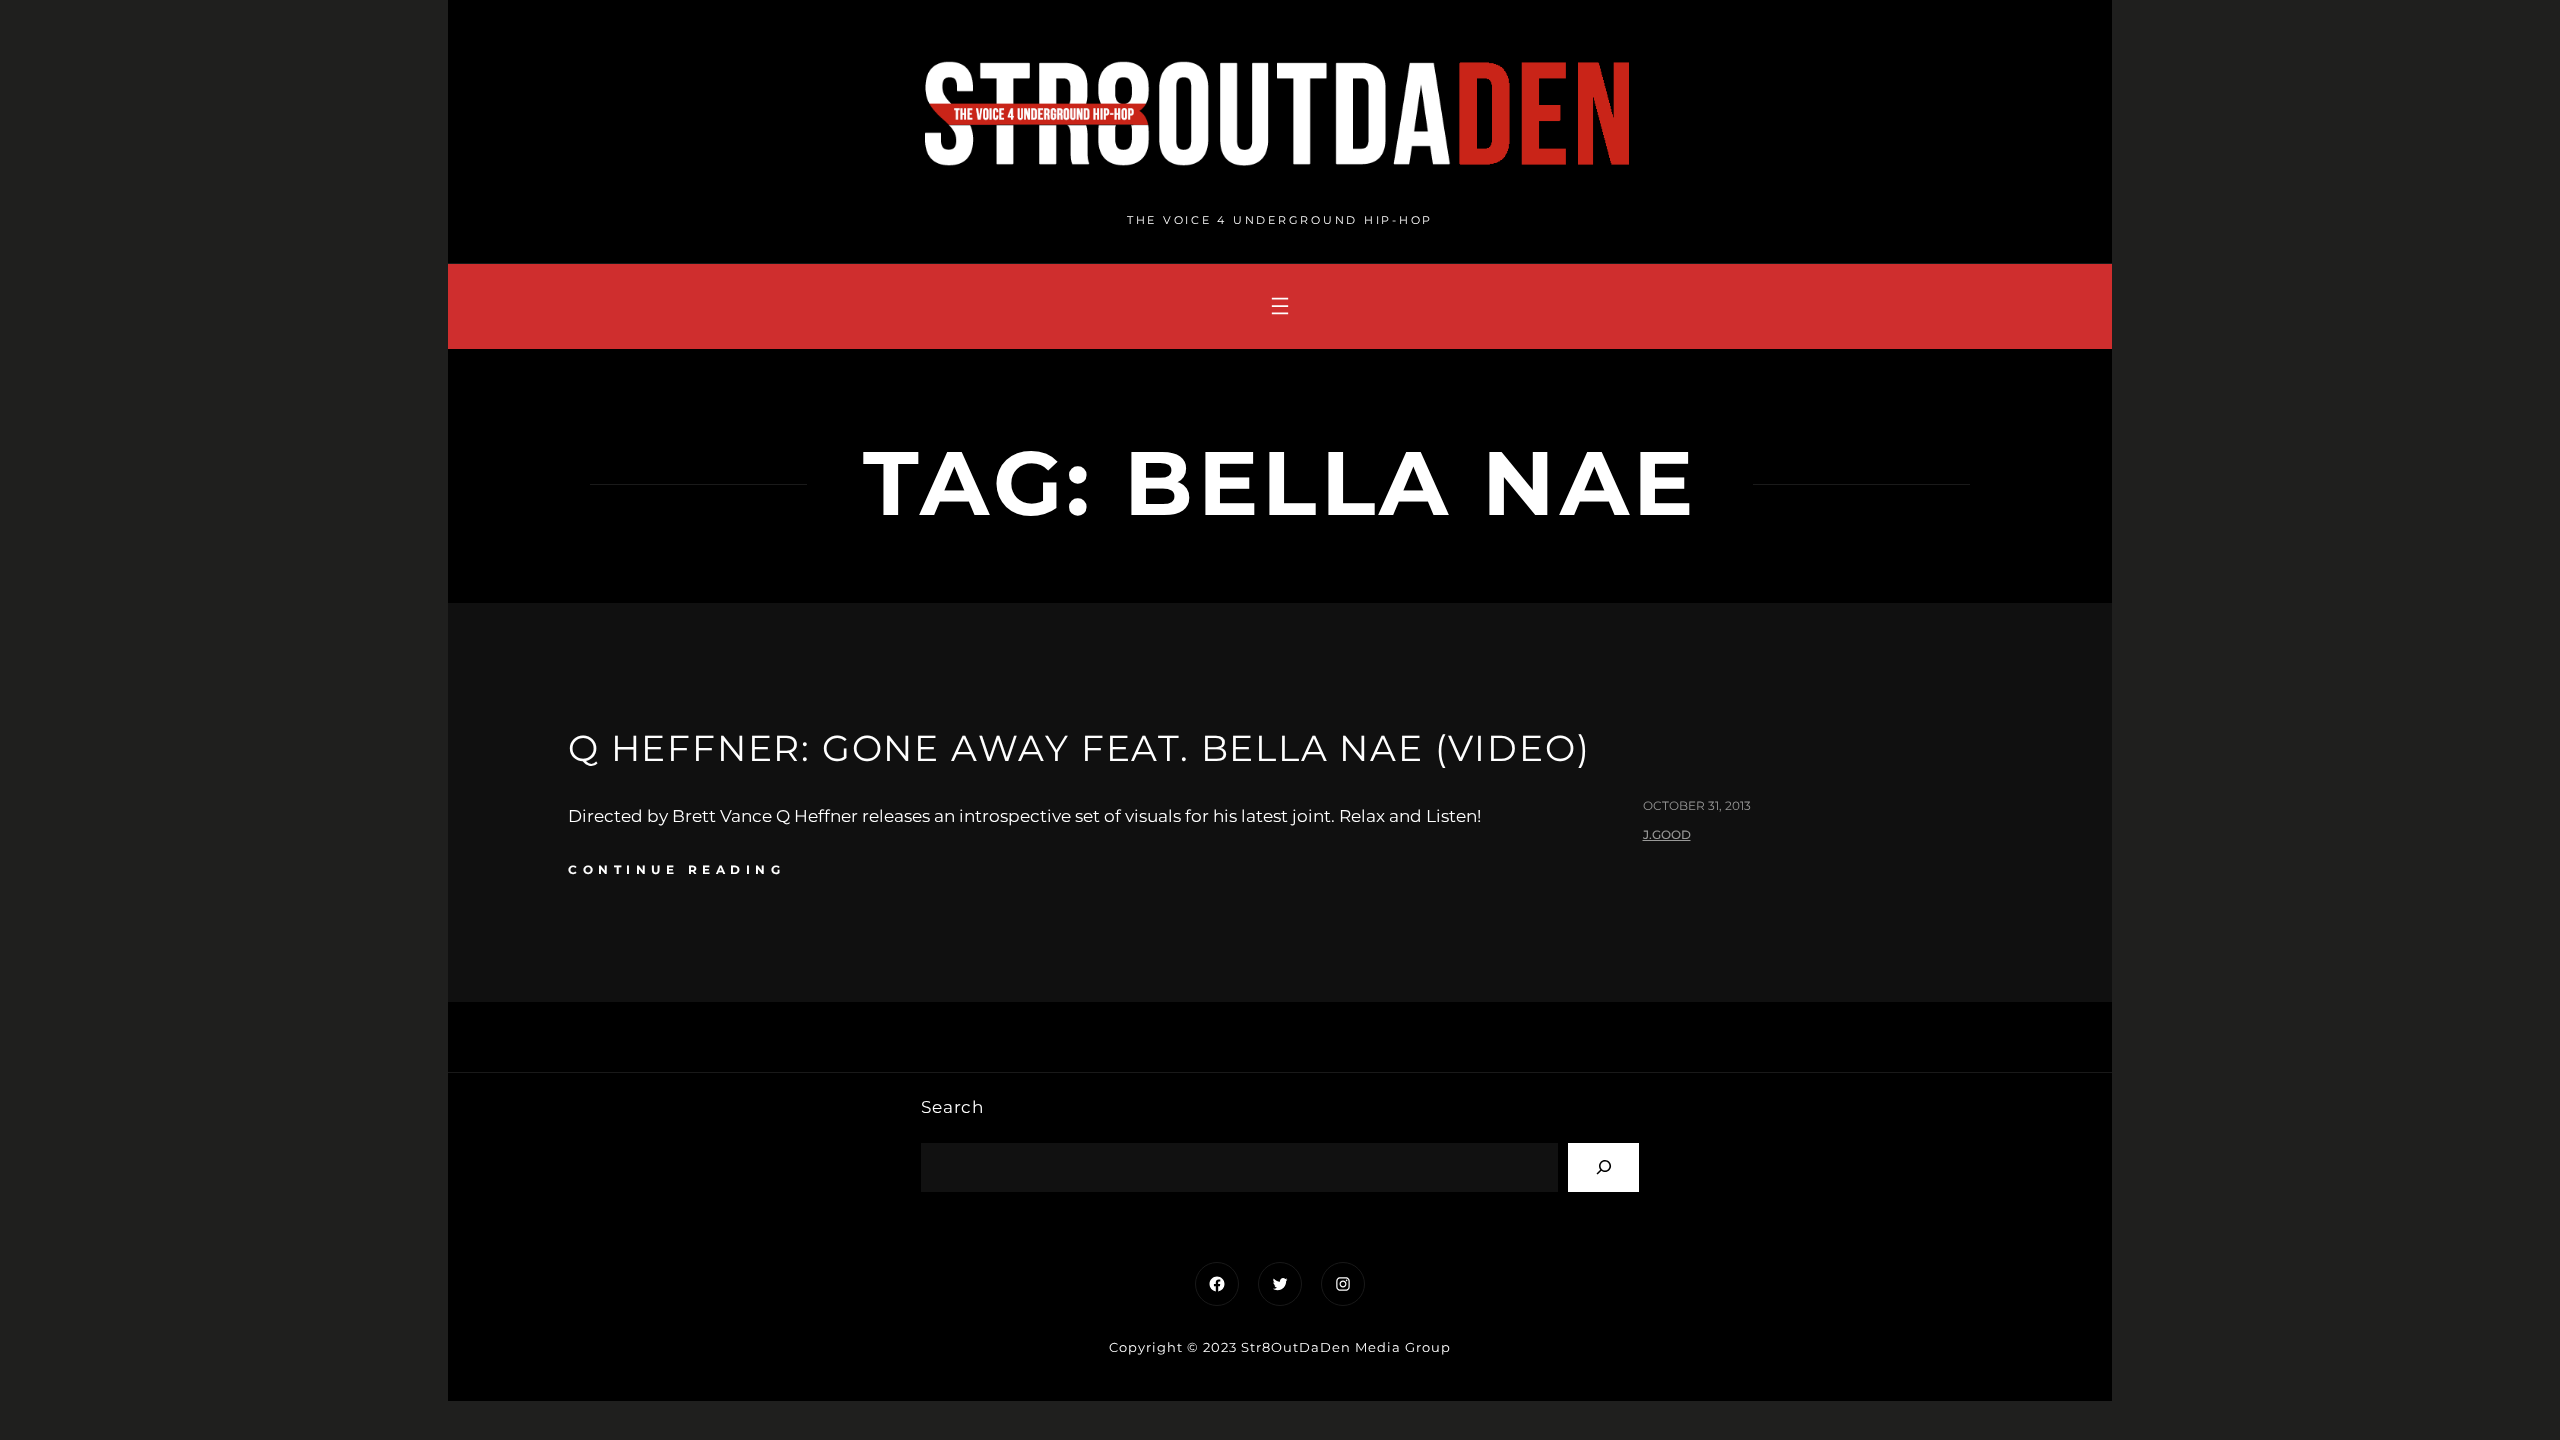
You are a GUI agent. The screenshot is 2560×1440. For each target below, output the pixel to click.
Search (952, 1107)
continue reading (676, 869)
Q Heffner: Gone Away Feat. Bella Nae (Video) (1079, 748)
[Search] (1603, 1167)
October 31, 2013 (1697, 805)
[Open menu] (1280, 306)
